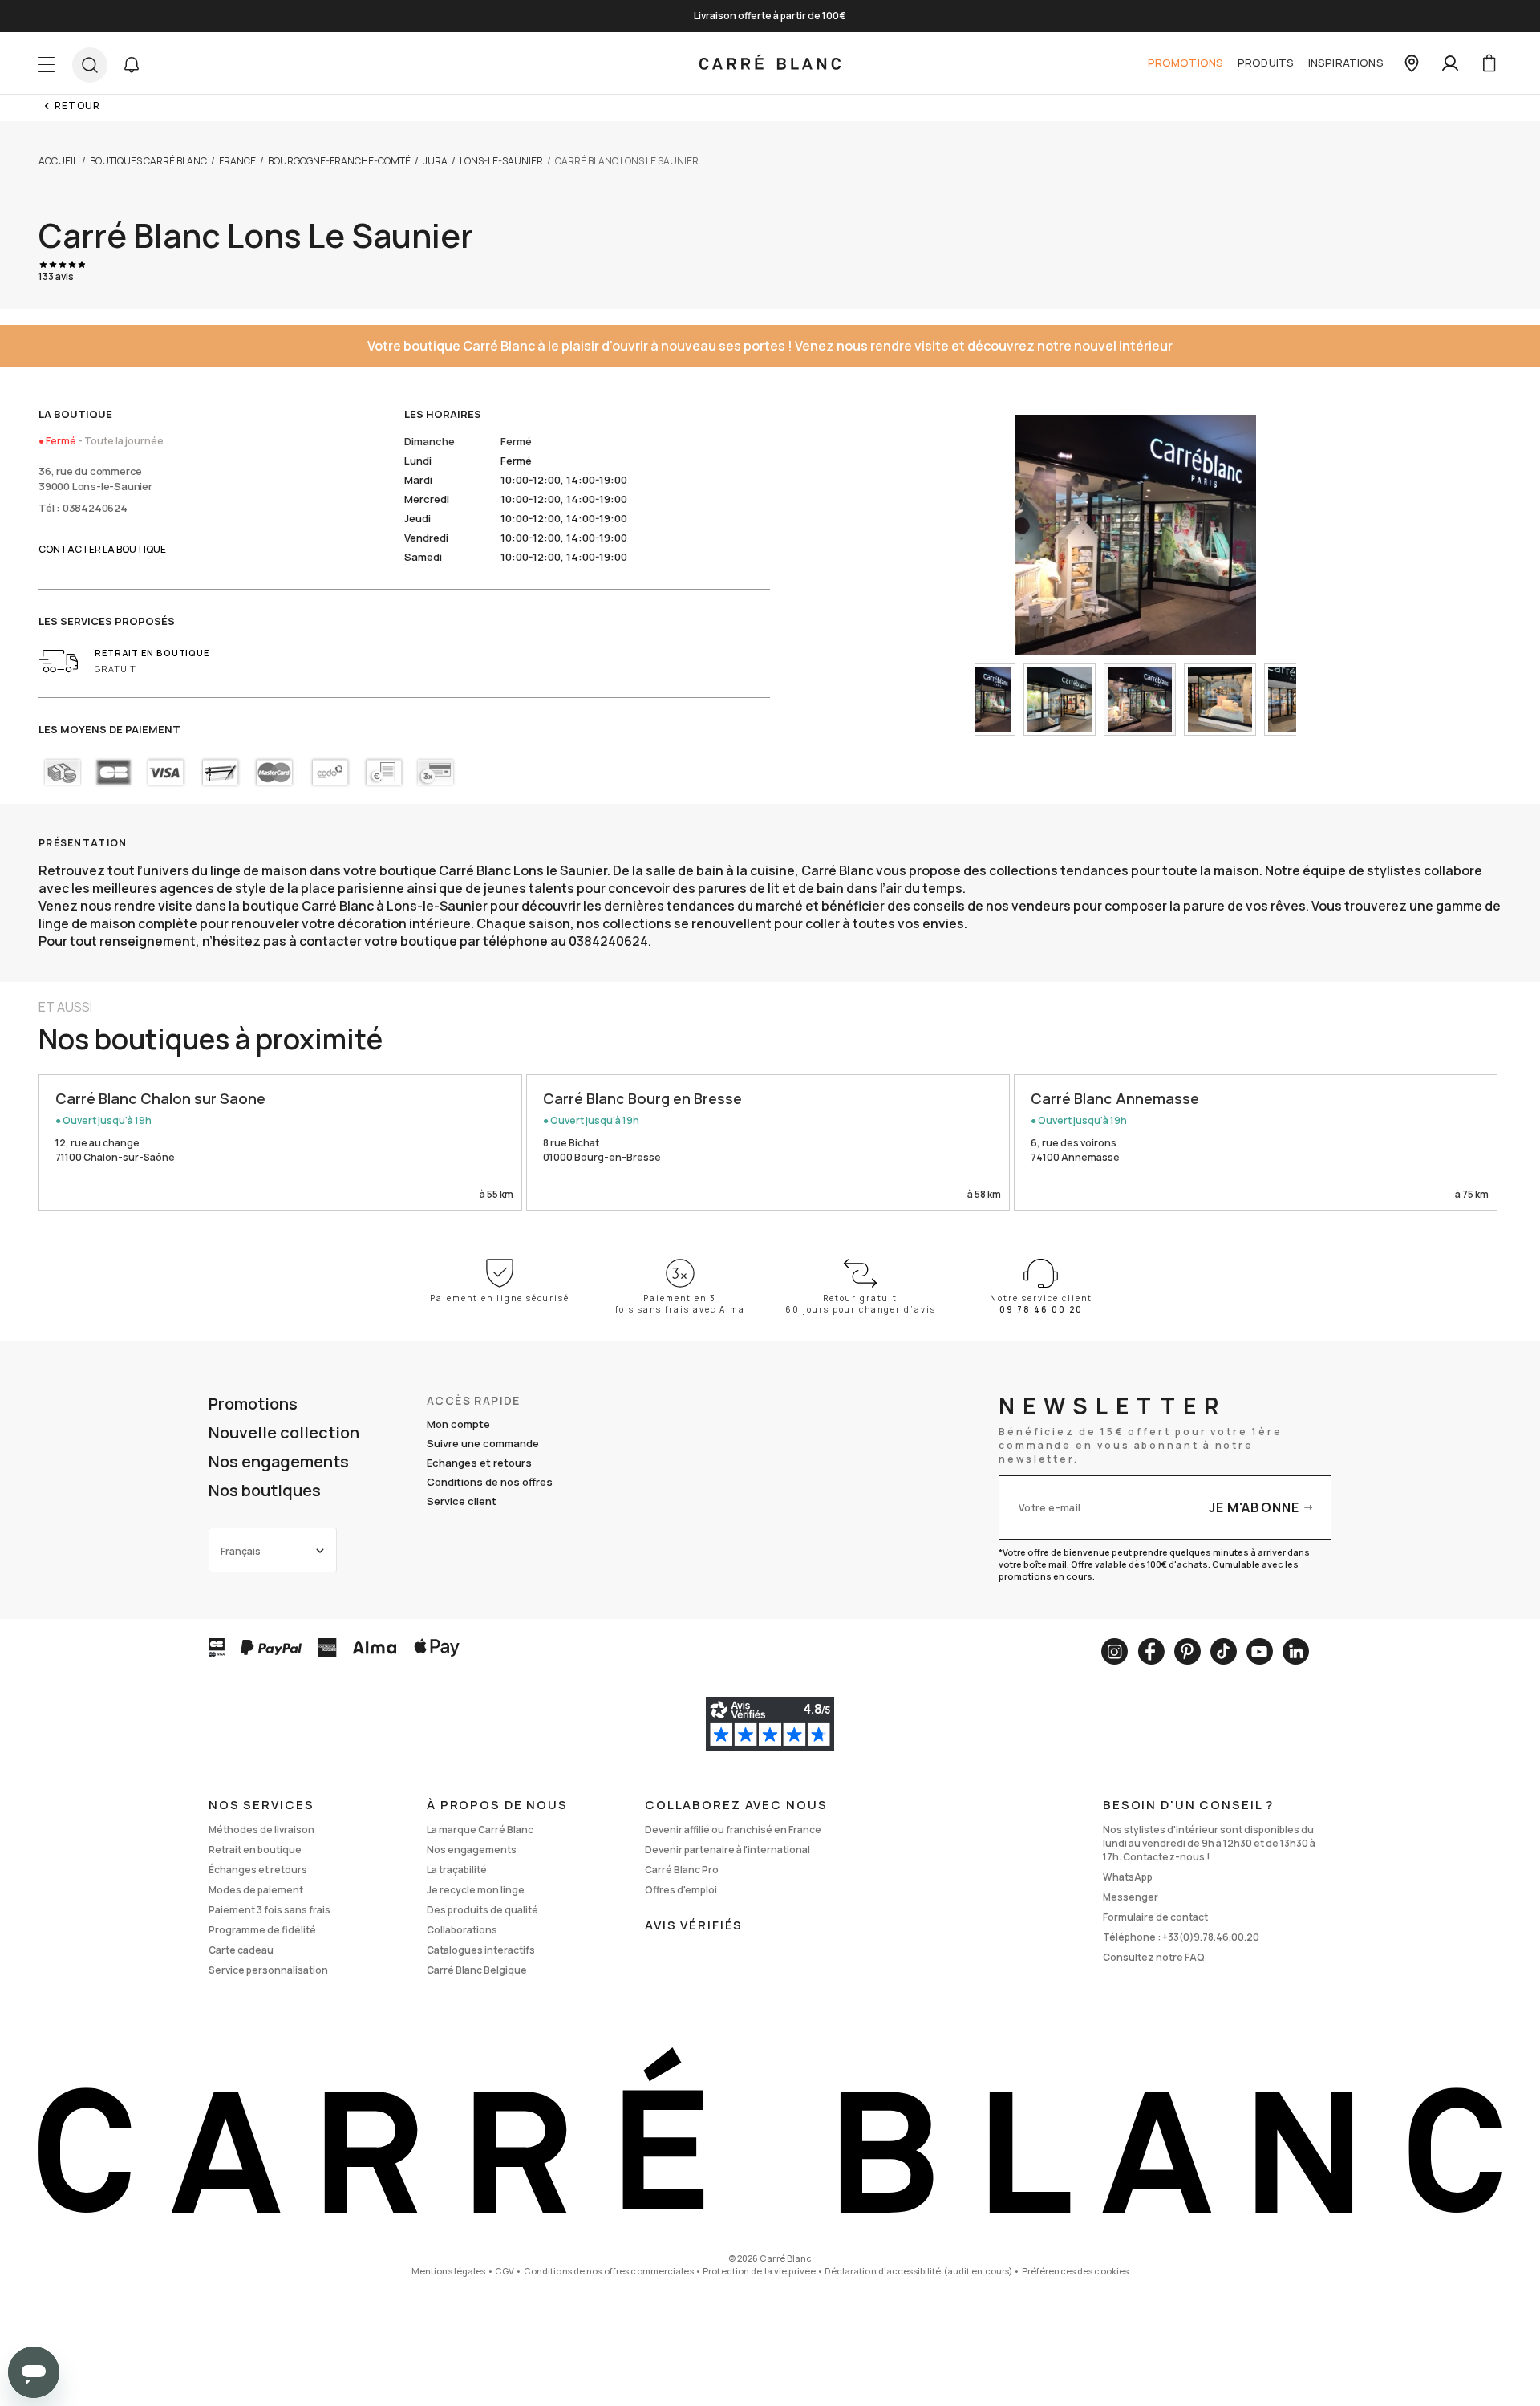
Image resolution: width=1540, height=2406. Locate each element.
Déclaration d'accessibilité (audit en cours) (918, 2271)
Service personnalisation (268, 1970)
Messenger (1131, 1897)
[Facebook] (1151, 1651)
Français (241, 1551)
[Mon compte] (1450, 63)
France (237, 161)
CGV (505, 2271)
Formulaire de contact (1155, 1917)
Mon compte (458, 1424)
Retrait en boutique (255, 1850)
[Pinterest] (1187, 1651)
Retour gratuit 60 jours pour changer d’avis (861, 1304)
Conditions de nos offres (490, 1482)
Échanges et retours (258, 1870)
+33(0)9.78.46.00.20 (1211, 1937)
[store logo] (770, 63)
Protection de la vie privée (759, 2271)
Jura (435, 161)
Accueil (58, 161)
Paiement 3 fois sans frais (269, 1910)
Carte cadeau (241, 1950)
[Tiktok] (1224, 1651)
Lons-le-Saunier (501, 161)
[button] (132, 65)
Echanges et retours (479, 1463)
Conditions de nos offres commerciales (609, 2271)
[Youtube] (1260, 1651)
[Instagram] (1114, 1651)
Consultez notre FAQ (1154, 1957)
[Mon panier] (1489, 63)
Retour (77, 105)
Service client (462, 1501)
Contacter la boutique (102, 549)
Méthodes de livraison (261, 1830)
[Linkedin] (1296, 1651)
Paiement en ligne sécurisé (500, 1298)
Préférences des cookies (1076, 2271)
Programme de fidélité (262, 1930)
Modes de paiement (256, 1890)
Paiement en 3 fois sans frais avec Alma (680, 1304)
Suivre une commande (483, 1443)
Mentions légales (449, 2271)
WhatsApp (1128, 1877)
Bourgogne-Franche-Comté (339, 161)
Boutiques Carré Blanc (148, 161)
